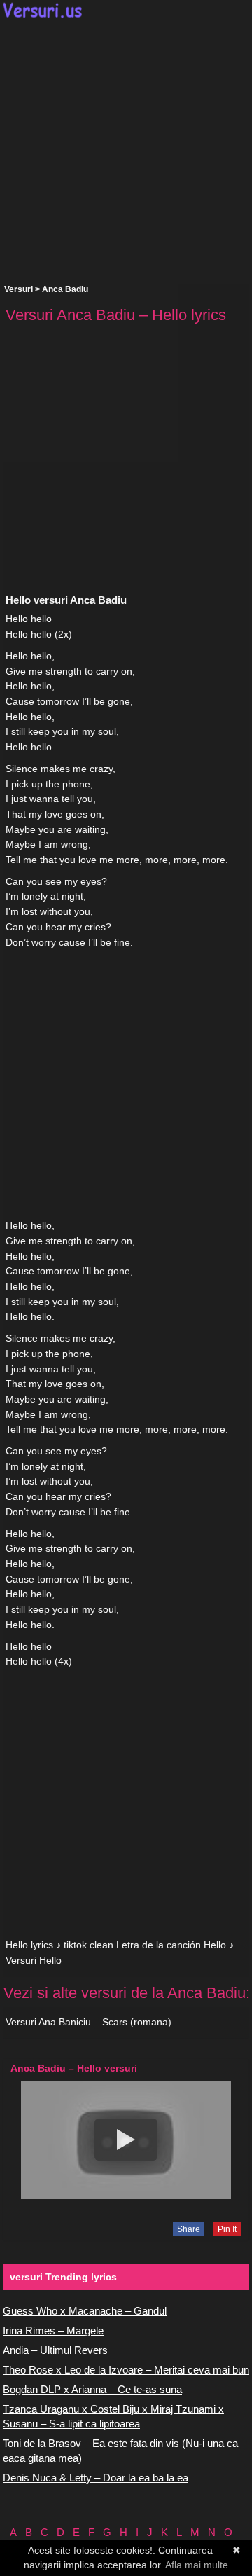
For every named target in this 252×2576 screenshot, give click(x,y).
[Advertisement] (126, 151)
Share (189, 2229)
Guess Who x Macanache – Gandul (85, 2311)
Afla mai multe (197, 2565)
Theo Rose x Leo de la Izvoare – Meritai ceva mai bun (126, 2370)
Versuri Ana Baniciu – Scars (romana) (89, 2022)
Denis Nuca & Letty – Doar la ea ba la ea (96, 2478)
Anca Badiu (65, 289)
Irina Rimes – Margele (53, 2330)
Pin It (227, 2229)
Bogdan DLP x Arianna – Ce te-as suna (92, 2389)
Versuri (19, 289)
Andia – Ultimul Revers (55, 2350)
